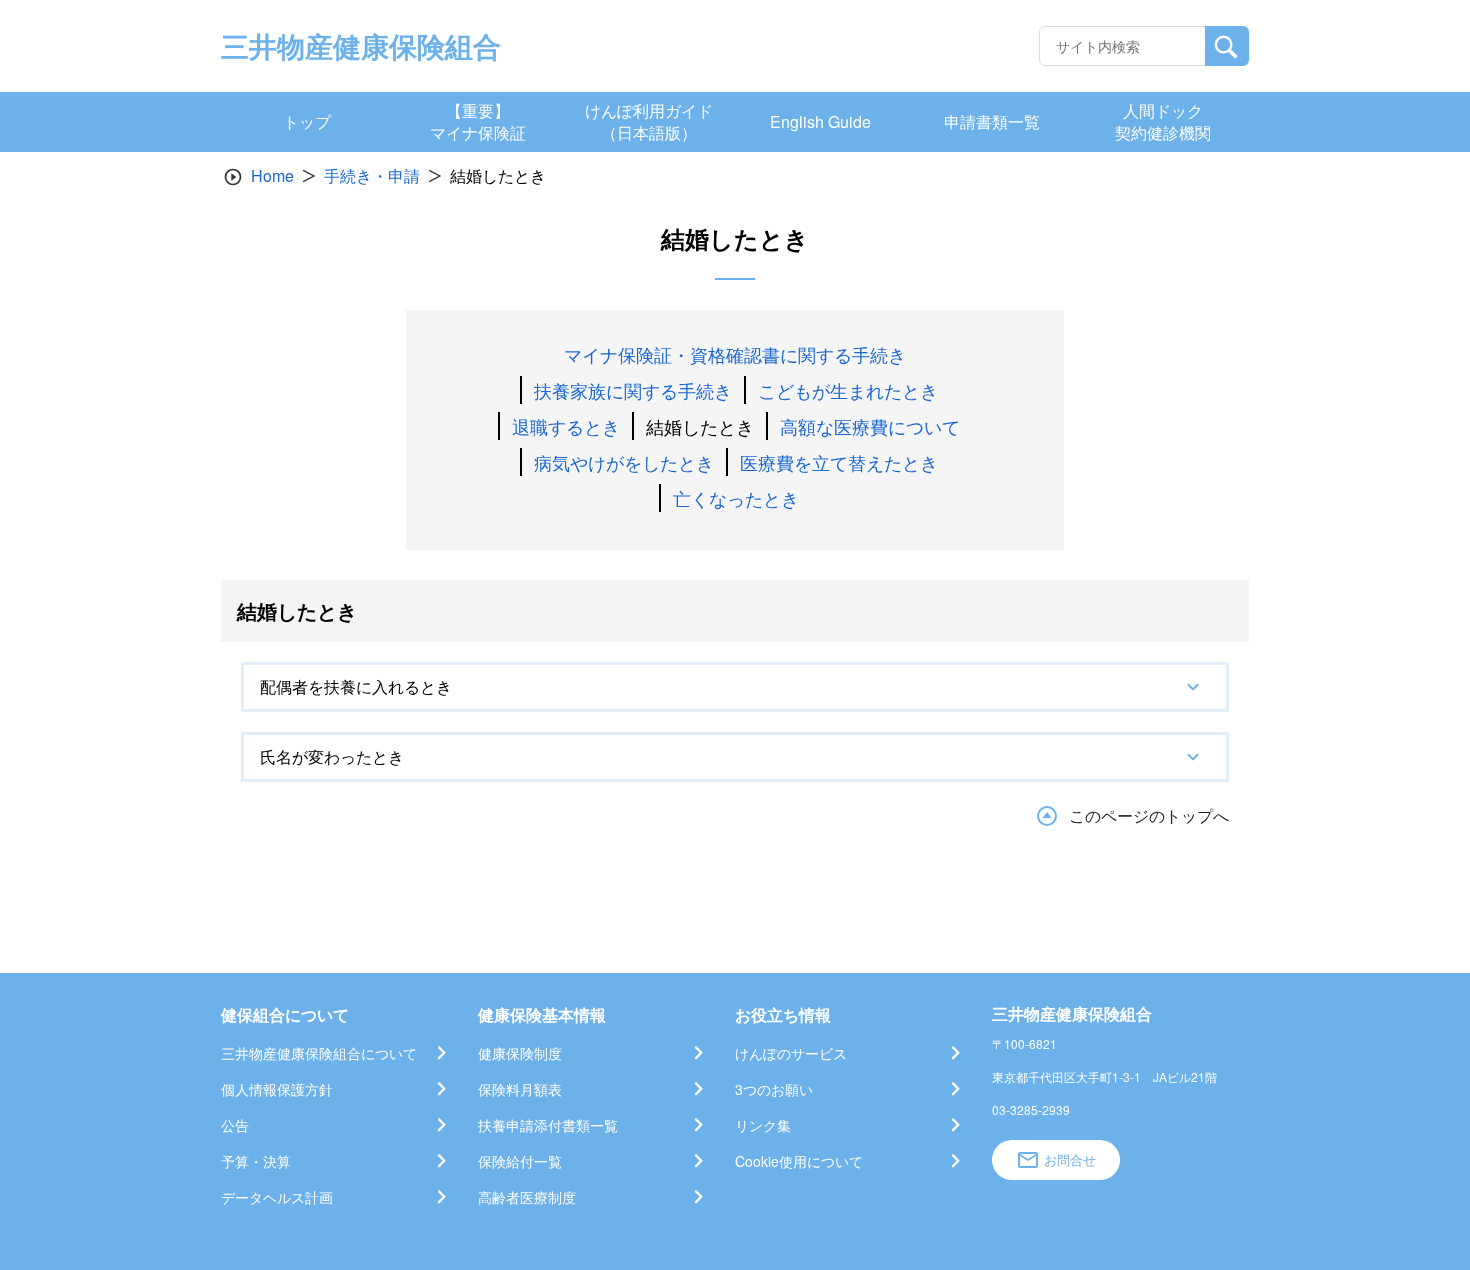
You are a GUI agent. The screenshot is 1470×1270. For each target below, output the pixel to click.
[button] (735, 687)
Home (272, 175)
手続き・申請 (372, 175)
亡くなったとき (736, 498)
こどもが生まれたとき (848, 390)
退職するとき (566, 426)
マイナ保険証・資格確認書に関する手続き (735, 354)
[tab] (735, 687)
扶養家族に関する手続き (633, 390)
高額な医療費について (870, 426)
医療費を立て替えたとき (839, 462)
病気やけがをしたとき (624, 462)
